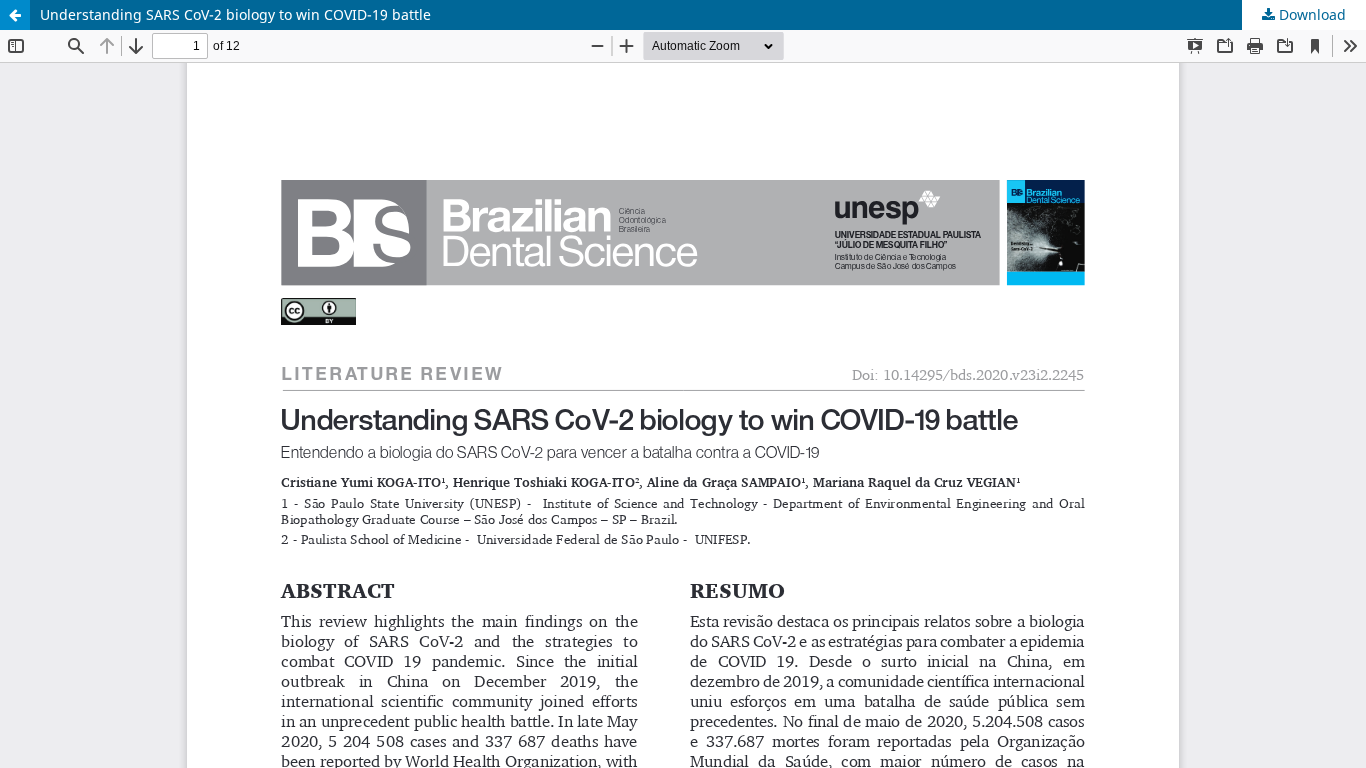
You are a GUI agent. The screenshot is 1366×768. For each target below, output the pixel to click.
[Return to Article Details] (15, 15)
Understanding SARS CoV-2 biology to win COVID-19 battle (235, 14)
